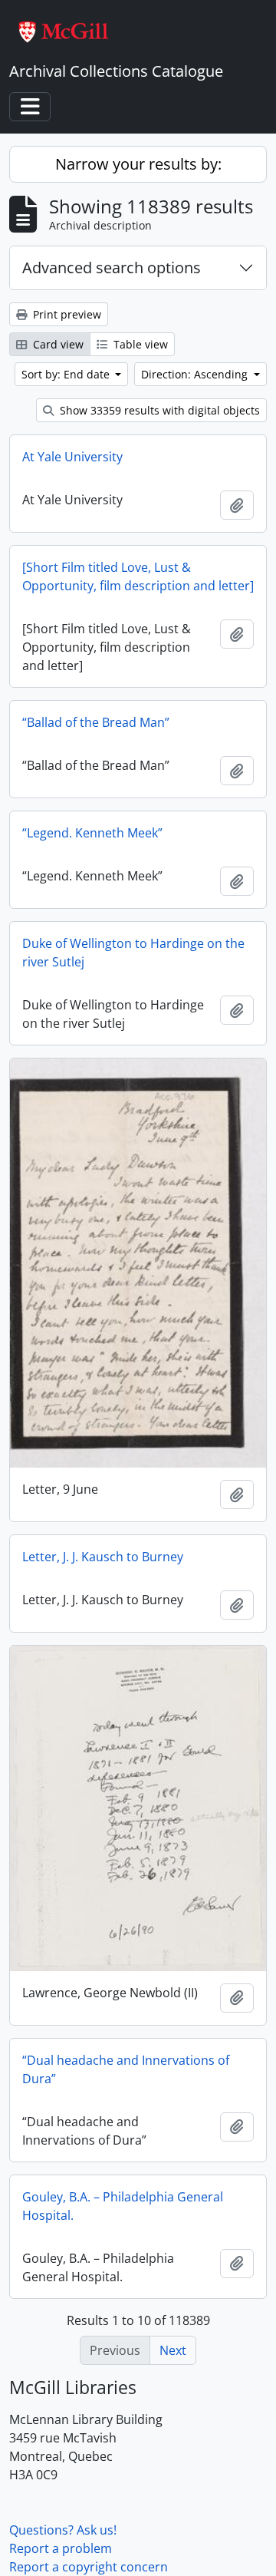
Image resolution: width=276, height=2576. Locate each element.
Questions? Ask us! (63, 2530)
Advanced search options (112, 268)
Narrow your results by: (138, 164)
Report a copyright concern (89, 2567)
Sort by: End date (67, 374)
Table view (139, 344)
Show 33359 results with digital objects (158, 410)
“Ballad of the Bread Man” (96, 722)
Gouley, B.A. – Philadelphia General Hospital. (123, 2206)
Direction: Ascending (196, 374)
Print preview (66, 314)
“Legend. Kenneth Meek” (92, 833)
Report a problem (61, 2548)
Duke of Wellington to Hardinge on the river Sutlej (133, 953)
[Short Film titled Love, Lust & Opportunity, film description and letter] (138, 576)
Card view (57, 344)
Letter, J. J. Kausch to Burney (103, 1557)
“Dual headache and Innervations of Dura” (126, 2069)
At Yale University (72, 457)
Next (173, 2350)
